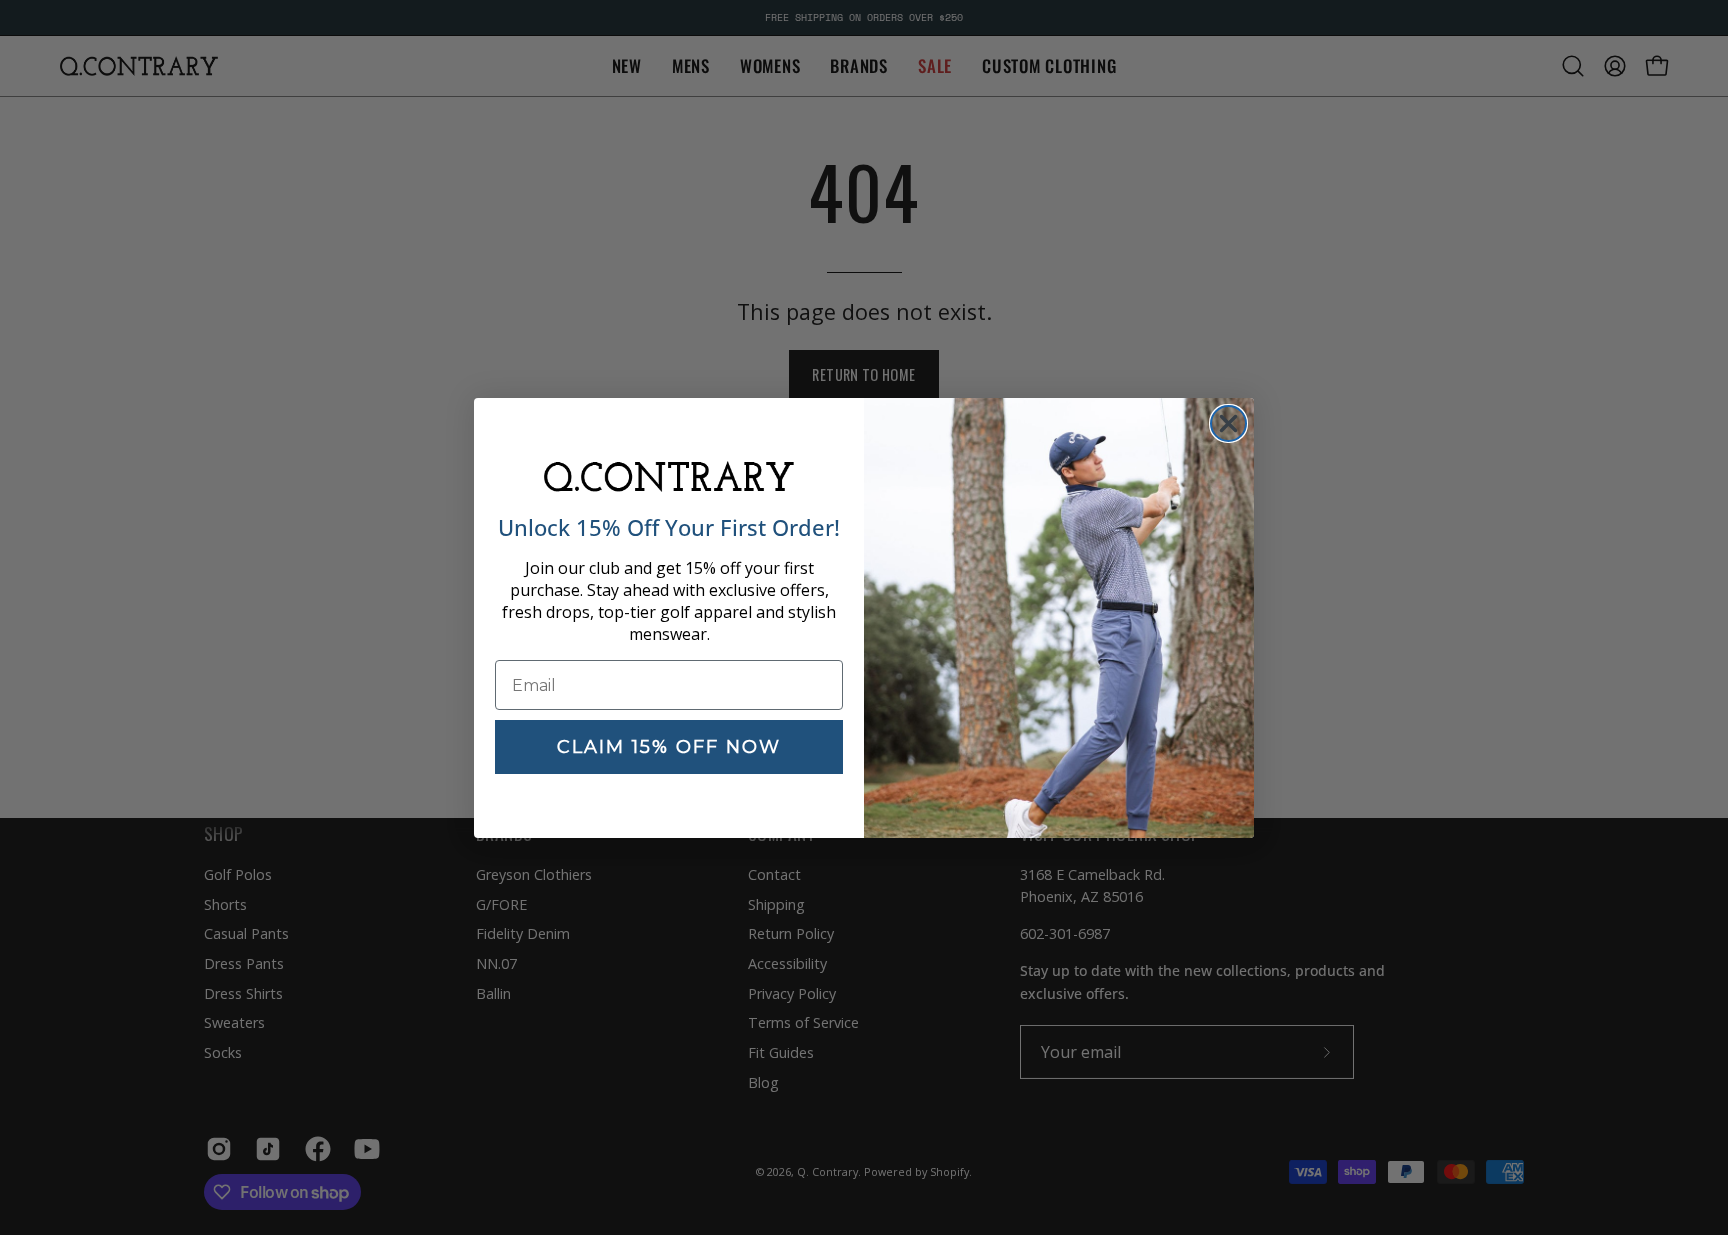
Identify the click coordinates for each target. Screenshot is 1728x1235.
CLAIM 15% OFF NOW (669, 747)
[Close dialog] (1228, 423)
